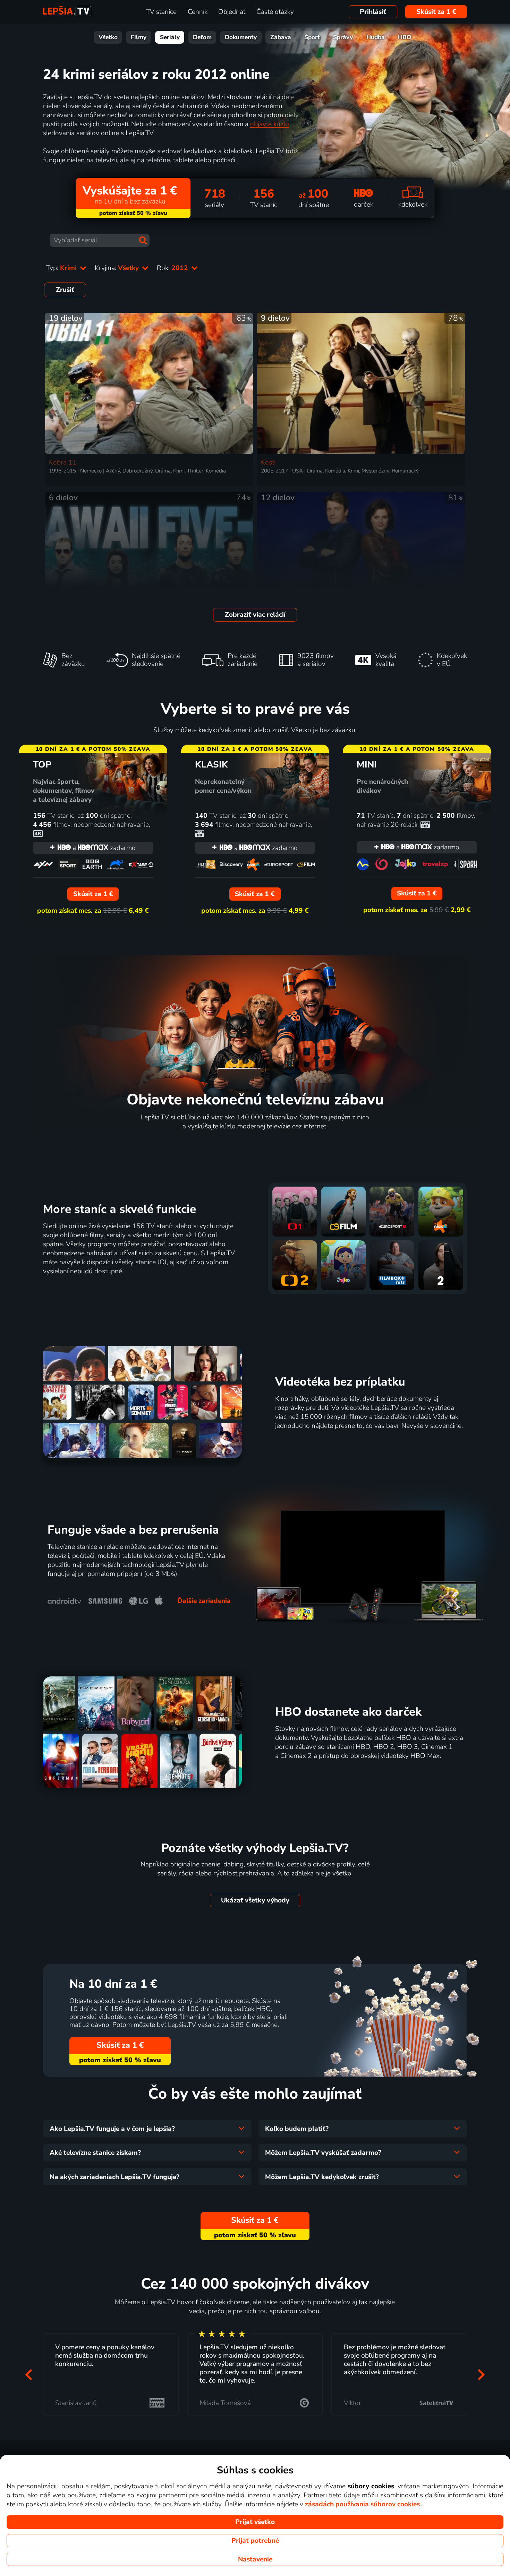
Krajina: (118, 268)
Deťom (202, 37)
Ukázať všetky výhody (255, 1900)
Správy (343, 37)
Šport (312, 37)
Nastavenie (255, 2559)
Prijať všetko (255, 2522)
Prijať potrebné (255, 2541)
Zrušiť (65, 290)
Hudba (376, 37)
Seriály (170, 37)
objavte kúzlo (270, 124)
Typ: (62, 268)
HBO (405, 37)
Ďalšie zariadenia (204, 1601)
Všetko (108, 37)
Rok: (173, 268)
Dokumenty (241, 37)
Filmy (139, 37)
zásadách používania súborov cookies (362, 2504)
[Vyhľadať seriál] (143, 240)
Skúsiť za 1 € (436, 12)
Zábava (281, 37)
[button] (29, 2375)
